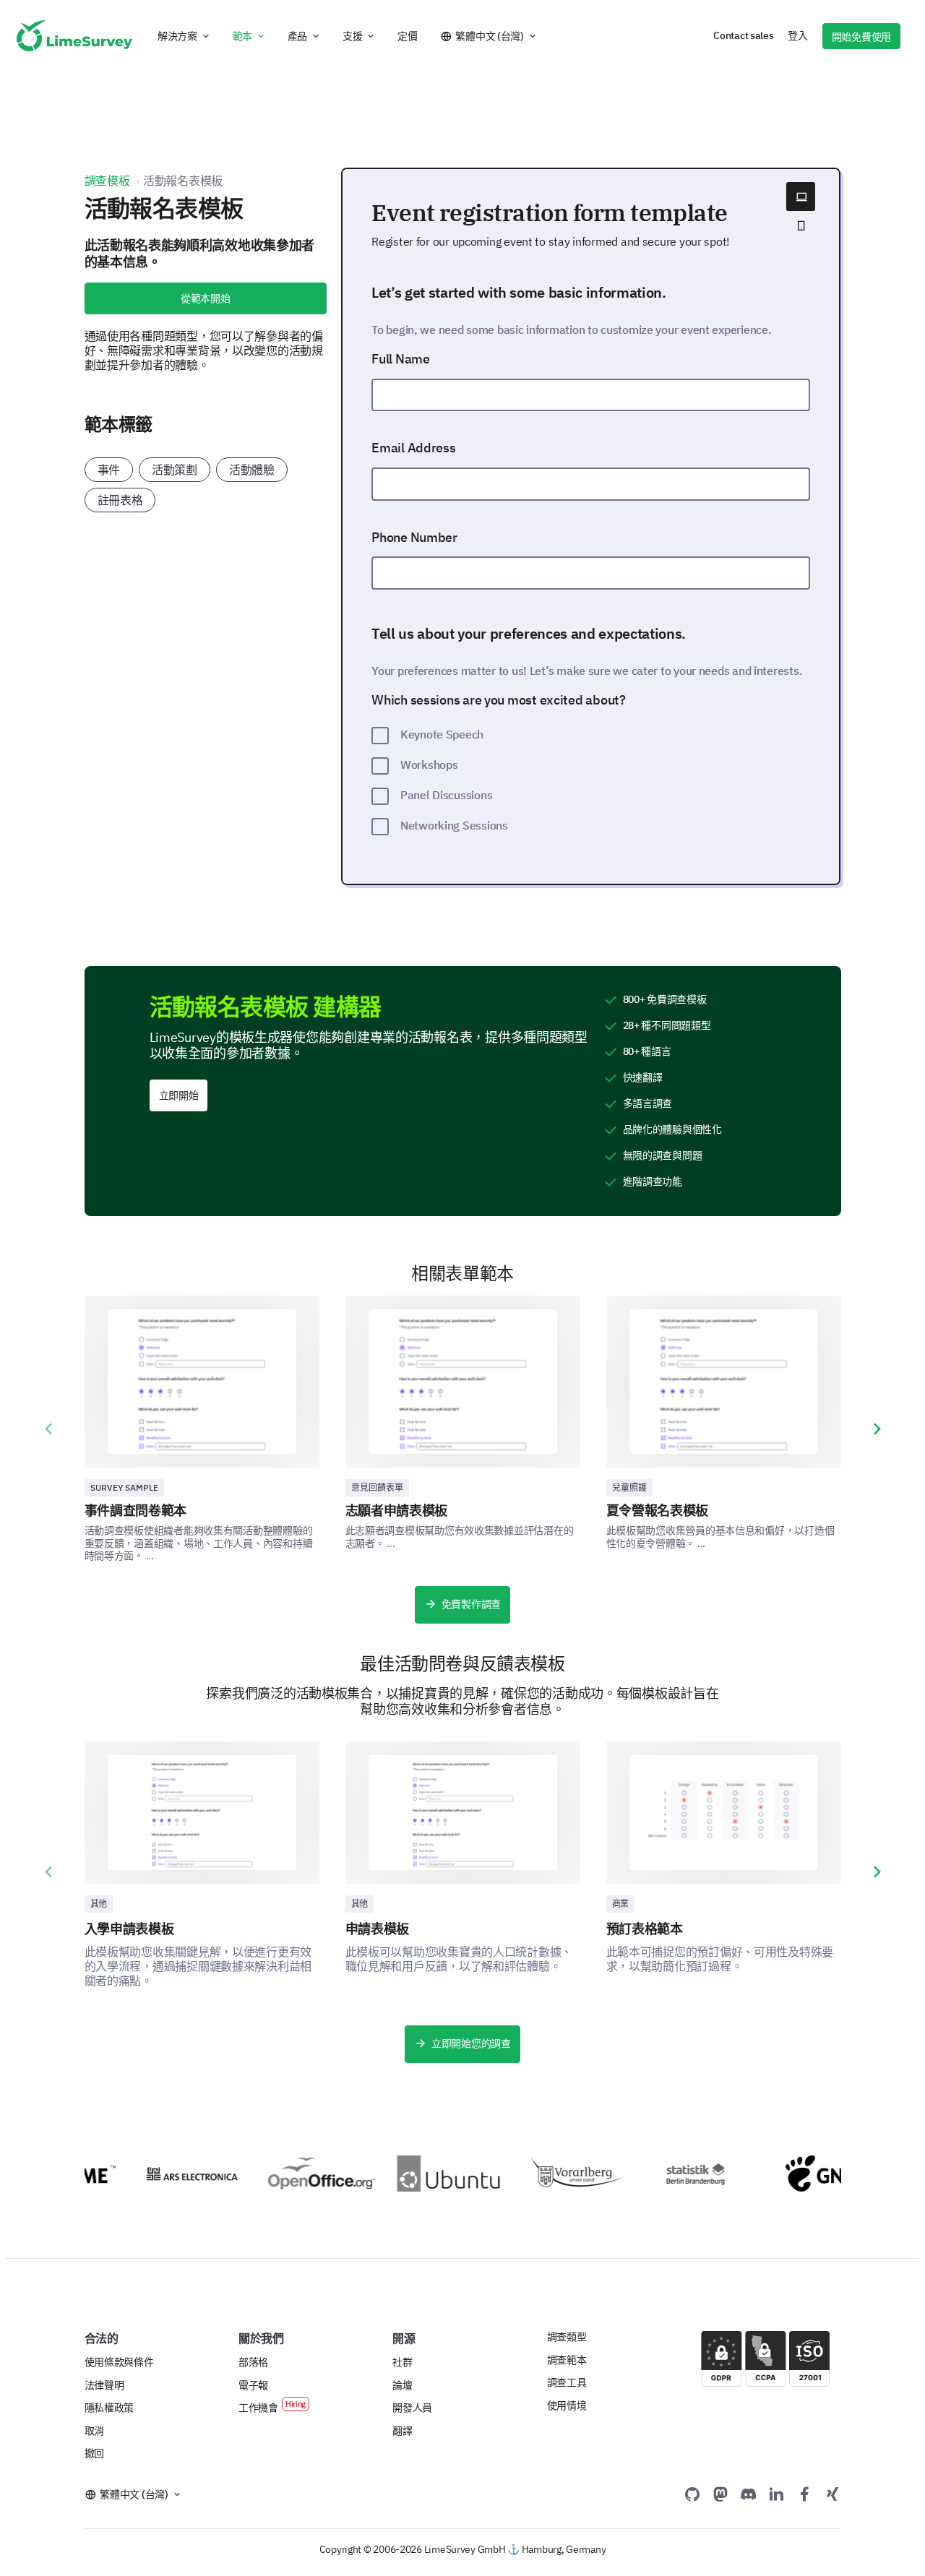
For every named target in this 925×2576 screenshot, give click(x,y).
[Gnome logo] (823, 2174)
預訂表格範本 (645, 1929)
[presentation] (48, 1429)
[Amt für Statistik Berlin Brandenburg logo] (693, 2174)
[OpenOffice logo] (305, 2174)
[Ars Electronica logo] (175, 2174)
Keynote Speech (442, 734)
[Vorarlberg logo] (564, 2174)
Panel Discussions (446, 795)
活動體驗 (252, 470)
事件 (109, 470)
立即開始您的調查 (471, 2043)
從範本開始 (206, 298)
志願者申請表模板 (397, 1511)
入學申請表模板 (129, 1929)
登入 (797, 35)
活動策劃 (175, 470)
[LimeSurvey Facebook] (804, 2494)
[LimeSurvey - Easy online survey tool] (74, 36)
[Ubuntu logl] (435, 2174)
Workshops (429, 764)
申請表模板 (377, 1929)
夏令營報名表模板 (658, 1511)
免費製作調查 (471, 1604)
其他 (99, 1904)
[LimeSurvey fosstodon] (720, 2494)
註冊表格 (120, 500)
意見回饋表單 (377, 1487)
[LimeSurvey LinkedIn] (776, 2494)
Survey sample (124, 1487)
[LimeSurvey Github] (692, 2494)
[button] (184, 36)
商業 (620, 1904)
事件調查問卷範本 (136, 1511)
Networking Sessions (454, 825)
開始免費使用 (861, 37)
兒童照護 (629, 1487)
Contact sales (743, 35)
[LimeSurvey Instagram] (832, 2494)
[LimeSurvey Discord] (749, 2494)
